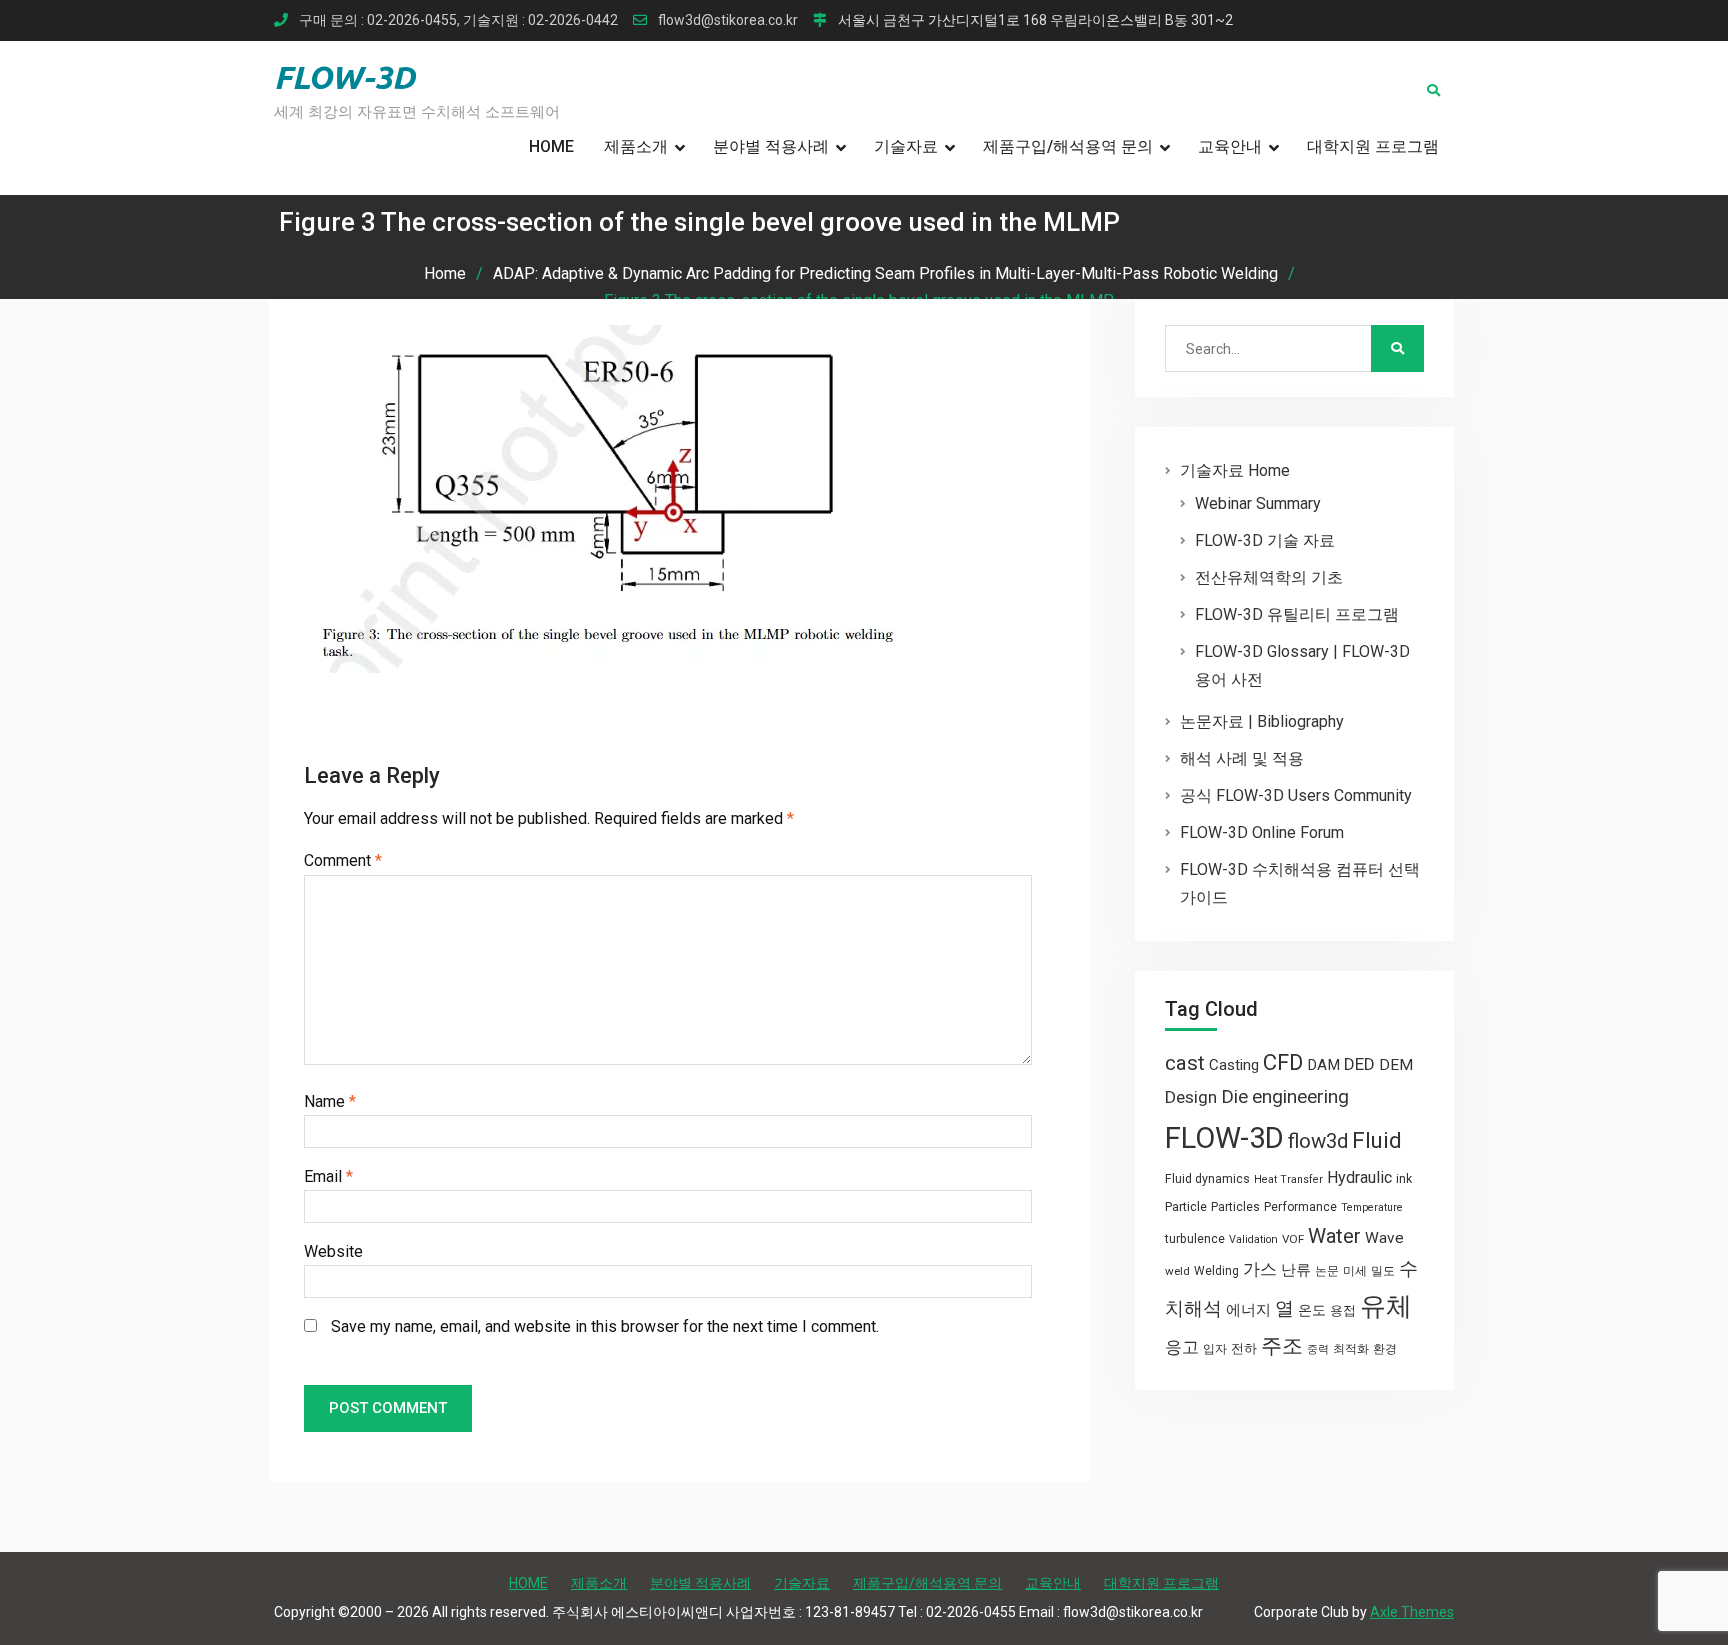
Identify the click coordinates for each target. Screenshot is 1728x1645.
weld (1177, 1271)
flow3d (1318, 1141)
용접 (1343, 1310)
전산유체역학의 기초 (1269, 577)
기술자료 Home (1235, 470)
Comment (343, 860)
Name (330, 1101)
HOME (551, 146)
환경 (1385, 1349)
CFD (1283, 1062)
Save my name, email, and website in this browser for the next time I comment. (605, 1326)
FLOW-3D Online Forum (1262, 832)
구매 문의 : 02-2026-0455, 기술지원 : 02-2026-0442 (458, 20)
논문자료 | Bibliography (1262, 721)
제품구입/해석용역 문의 (1068, 146)
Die (1234, 1097)
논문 (1327, 1271)
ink (1404, 1179)
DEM (1396, 1065)
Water (1334, 1236)
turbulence (1195, 1239)
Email (328, 1176)
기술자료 (906, 146)
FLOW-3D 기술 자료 (1265, 540)
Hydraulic (1359, 1177)
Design (1191, 1097)
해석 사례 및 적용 (1242, 758)
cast (1185, 1063)
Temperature (1372, 1207)
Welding (1216, 1271)
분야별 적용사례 (771, 146)
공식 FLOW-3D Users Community (1296, 795)
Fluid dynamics (1207, 1179)
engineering (1300, 1096)
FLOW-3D (344, 77)
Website (333, 1251)
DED (1359, 1064)
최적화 (1351, 1349)
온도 (1312, 1310)
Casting (1234, 1065)
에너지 (1248, 1310)
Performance (1300, 1207)
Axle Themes (1412, 1612)
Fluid (1377, 1140)
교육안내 (1230, 146)
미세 (1355, 1271)
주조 (1282, 1345)
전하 (1244, 1348)
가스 (1260, 1269)
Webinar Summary (1258, 503)
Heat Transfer (1288, 1179)
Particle (1186, 1206)
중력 (1318, 1349)
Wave (1384, 1238)
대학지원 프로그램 (1373, 146)
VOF (1293, 1239)
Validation (1253, 1239)
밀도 (1383, 1271)
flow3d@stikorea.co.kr (728, 20)
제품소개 (636, 146)
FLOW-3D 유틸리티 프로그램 (1297, 614)
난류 (1296, 1270)
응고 (1182, 1347)
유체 (1386, 1306)
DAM (1323, 1065)
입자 (1215, 1349)
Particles (1235, 1207)
